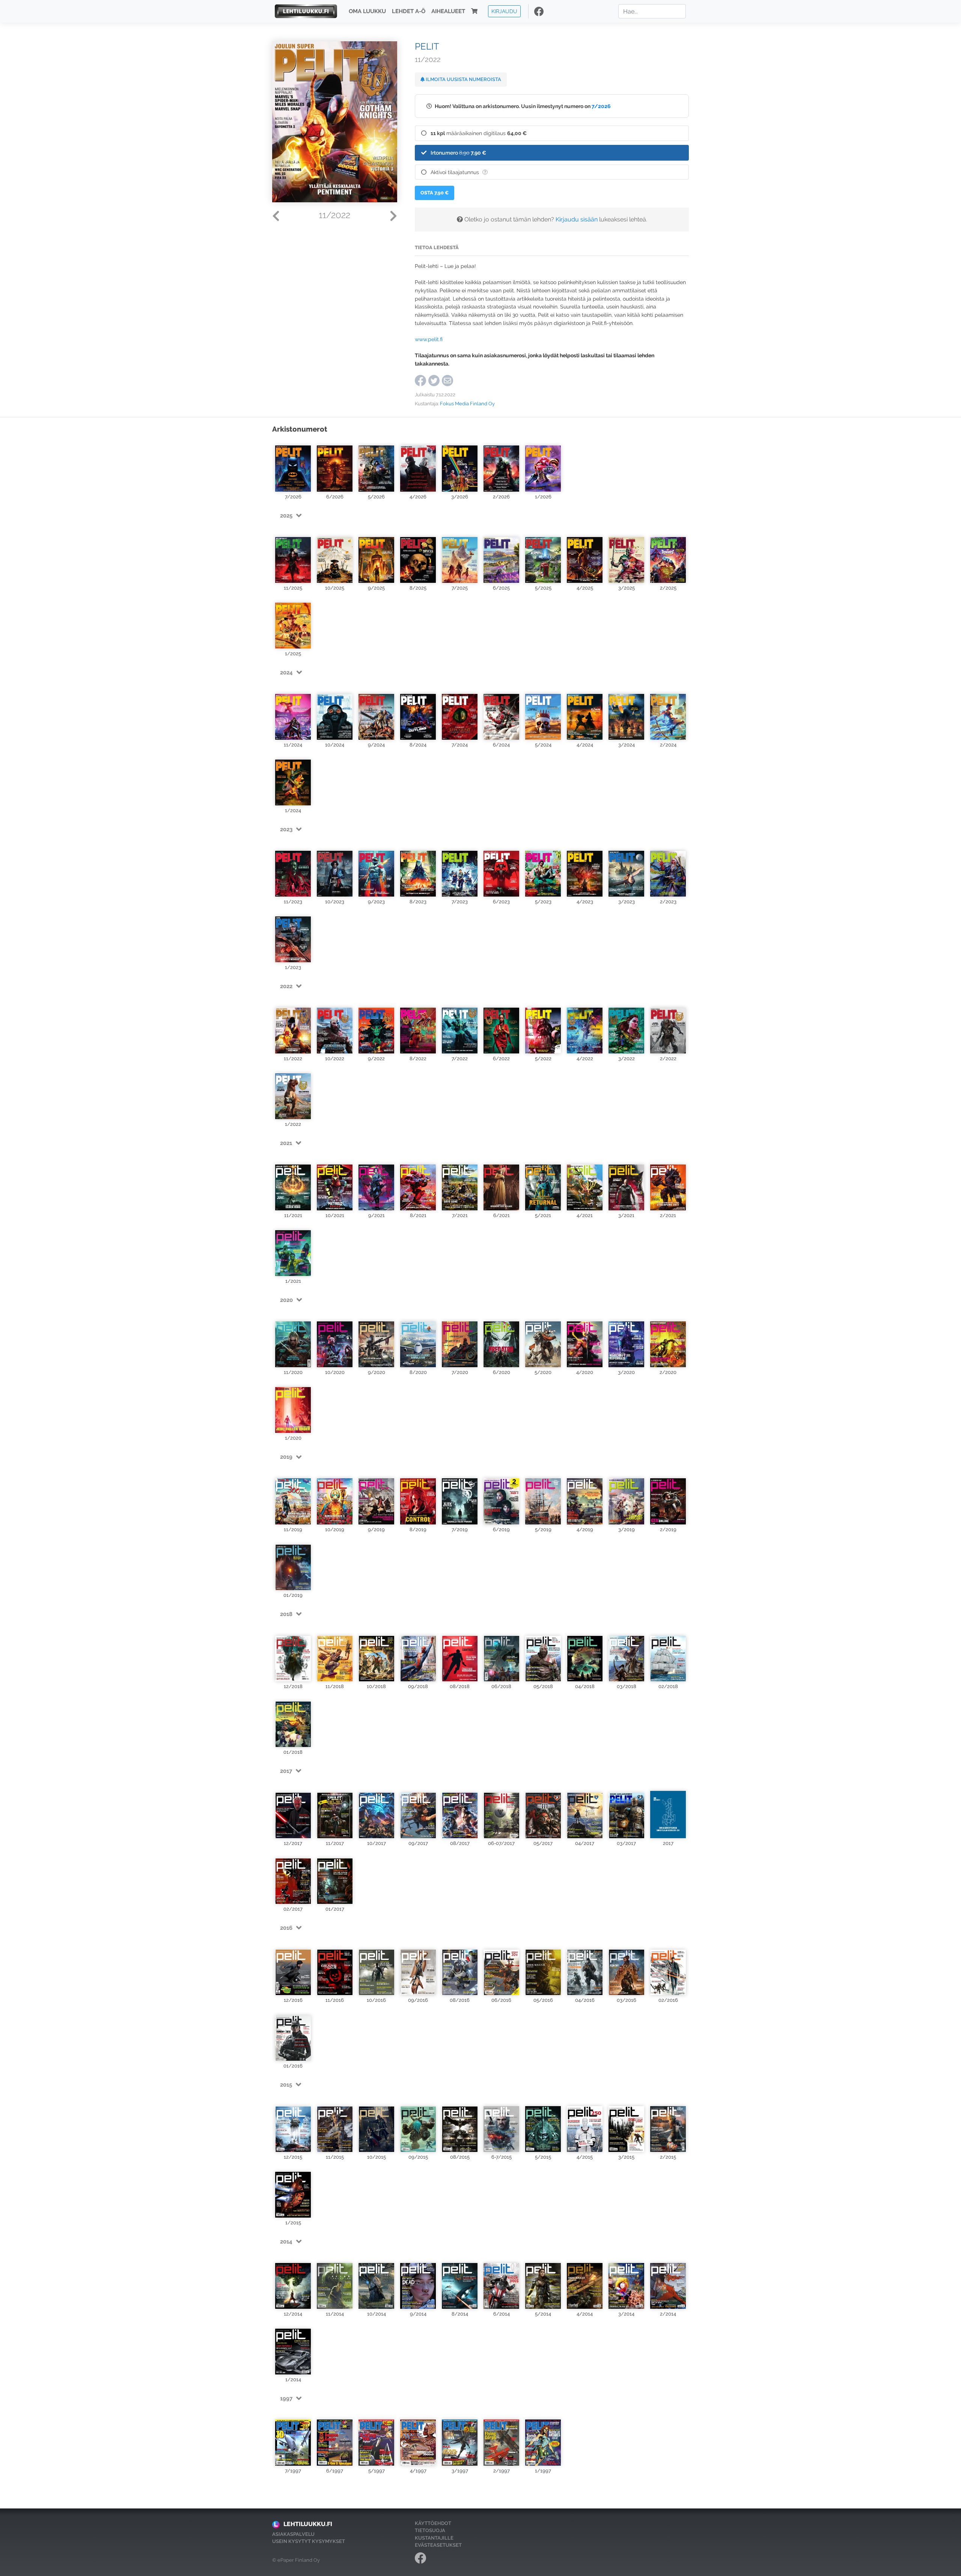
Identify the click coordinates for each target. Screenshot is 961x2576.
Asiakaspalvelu (293, 2534)
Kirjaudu (504, 11)
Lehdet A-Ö (409, 11)
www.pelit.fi (429, 339)
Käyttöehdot (433, 2523)
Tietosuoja (430, 2530)
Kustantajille (434, 2538)
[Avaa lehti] (293, 466)
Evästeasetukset (438, 2545)
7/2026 (601, 106)
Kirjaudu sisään (577, 219)
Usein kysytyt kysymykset (309, 2541)
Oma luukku (367, 11)
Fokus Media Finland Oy (467, 404)
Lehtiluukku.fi (308, 2524)
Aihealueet (448, 11)
